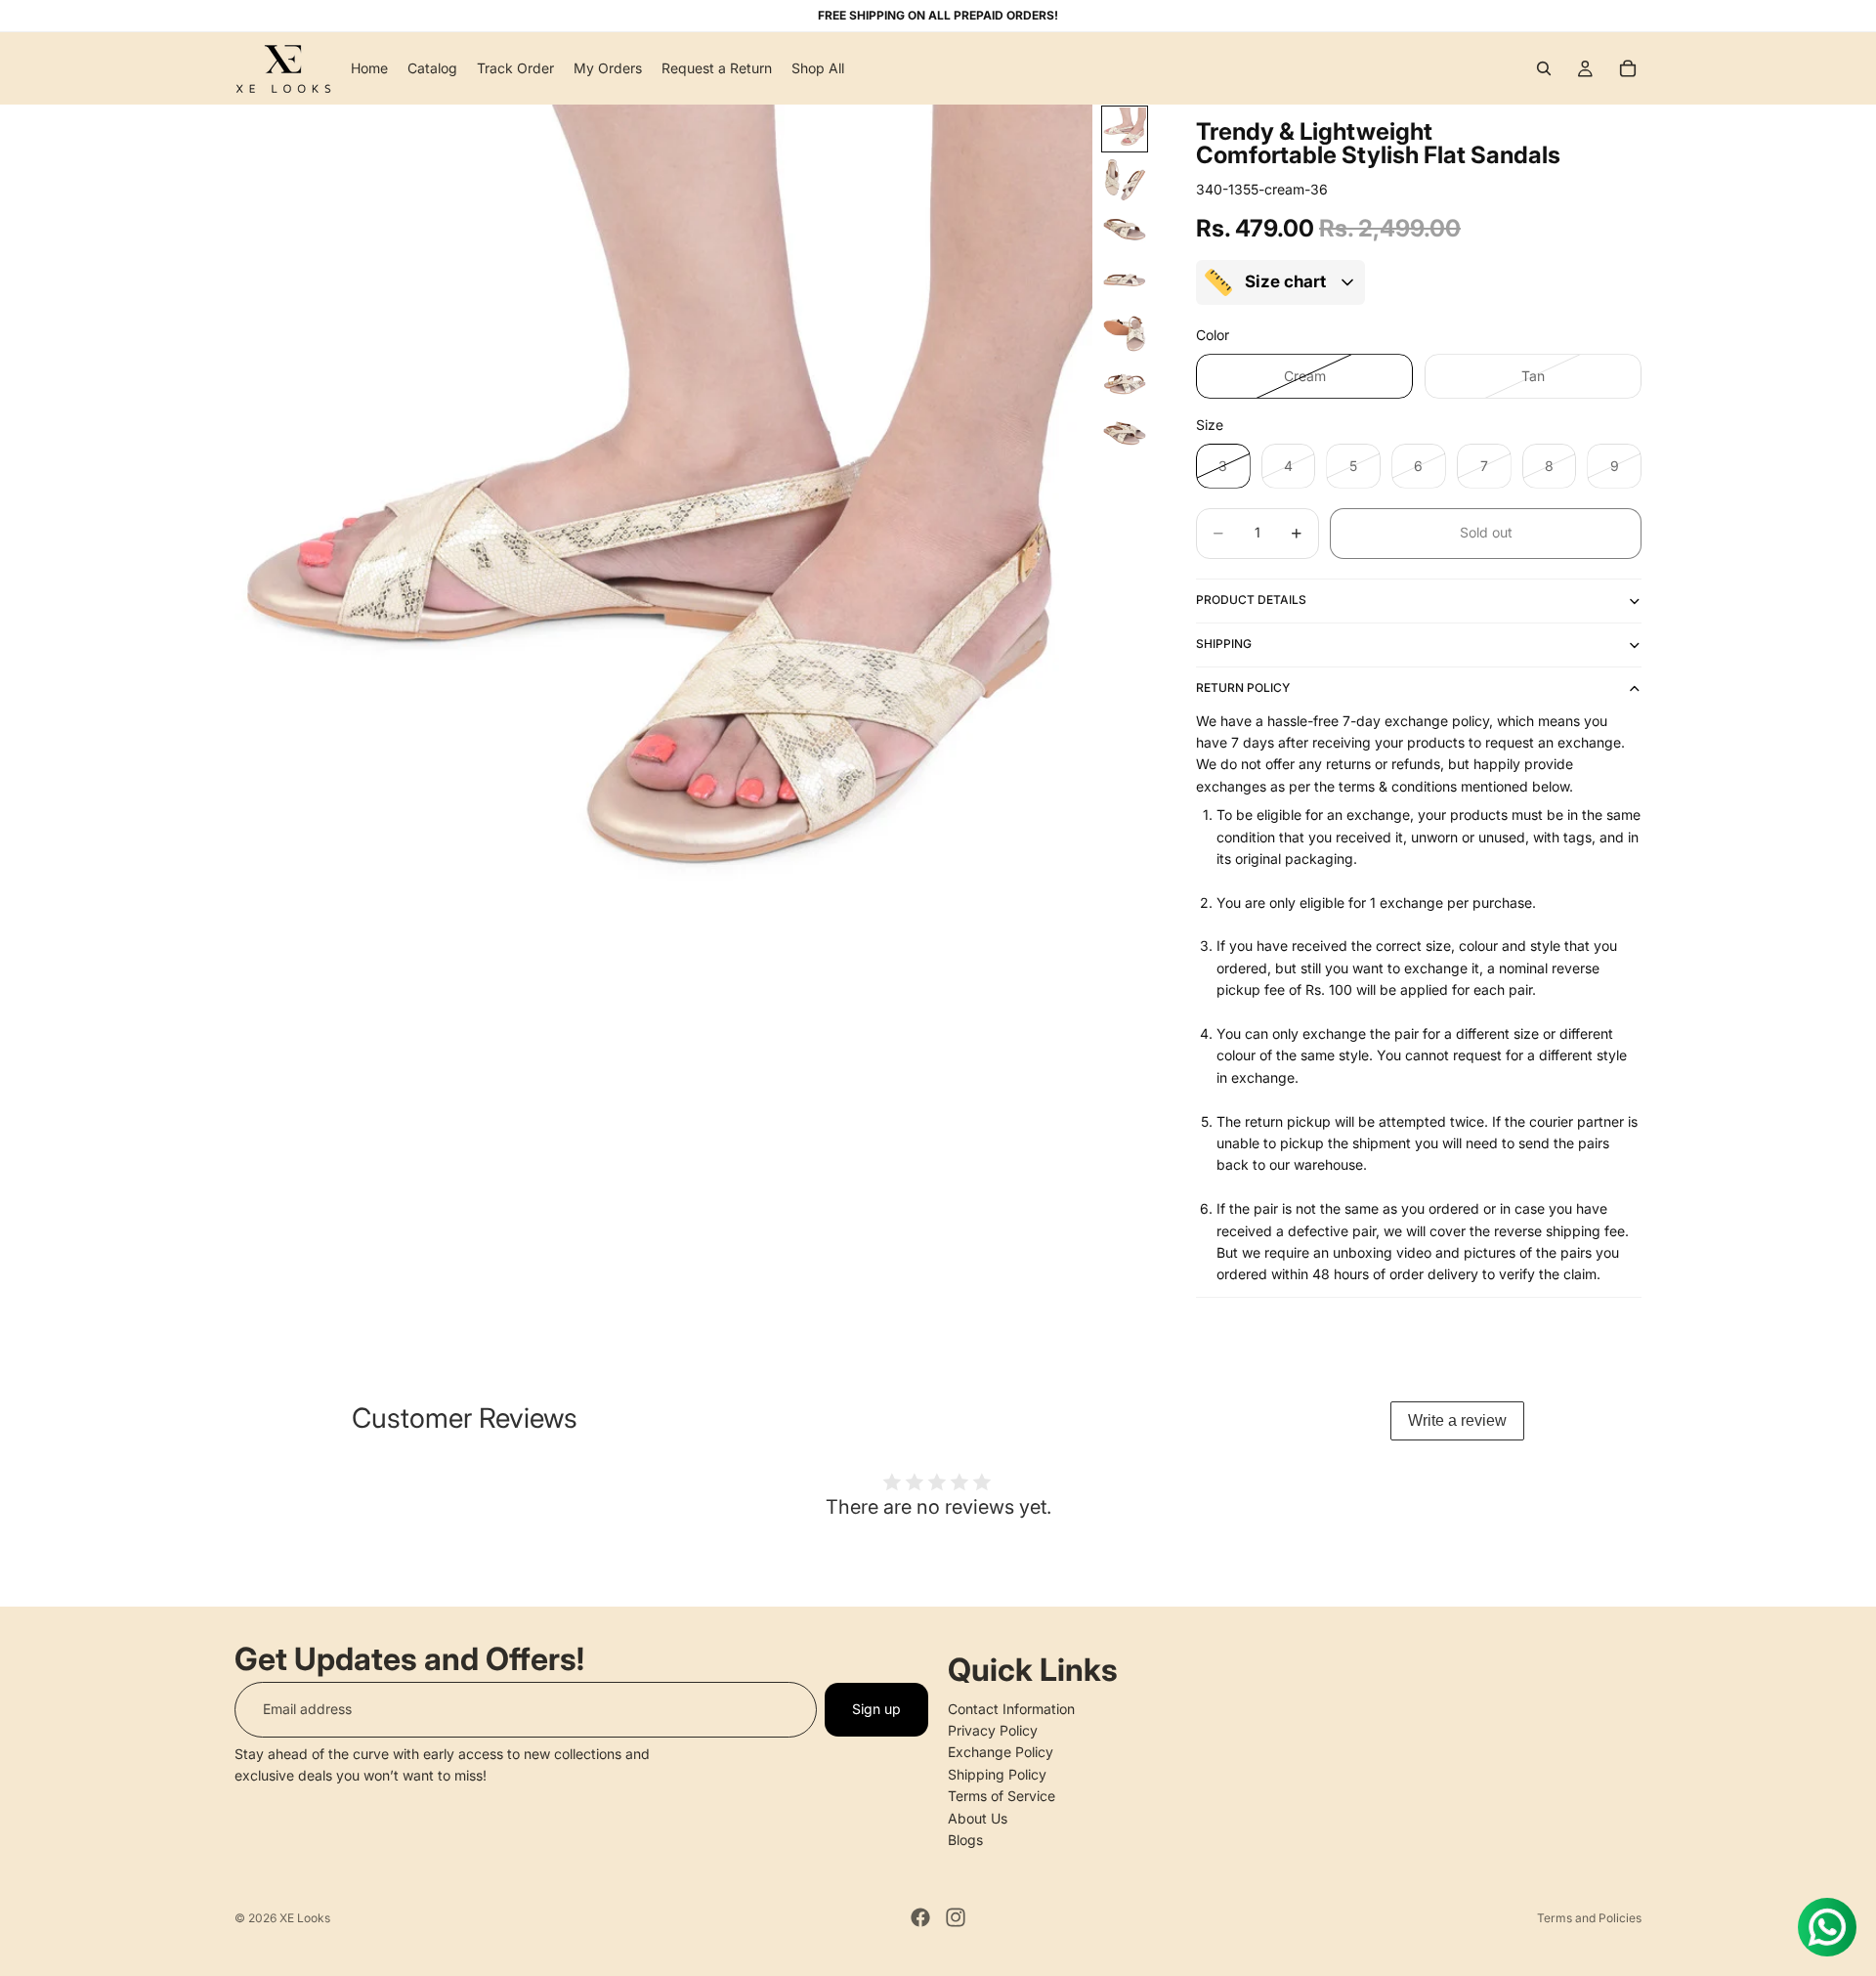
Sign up (876, 1709)
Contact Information (1011, 1708)
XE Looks (305, 1918)
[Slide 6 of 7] (1125, 383)
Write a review (1457, 1420)
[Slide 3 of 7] (1125, 231)
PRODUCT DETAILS (1251, 600)
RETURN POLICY (1243, 687)
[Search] (1544, 68)
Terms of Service (1002, 1796)
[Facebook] (920, 1917)
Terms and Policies (1589, 1918)
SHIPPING (1224, 644)
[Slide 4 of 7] (1125, 281)
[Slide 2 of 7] (1125, 180)
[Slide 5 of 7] (1125, 332)
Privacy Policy (993, 1730)
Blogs (965, 1840)
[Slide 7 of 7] (1125, 434)
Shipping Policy (997, 1774)
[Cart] (1628, 68)
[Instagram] (956, 1917)
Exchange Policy (1001, 1752)
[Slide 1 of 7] (1125, 129)
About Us (978, 1817)
